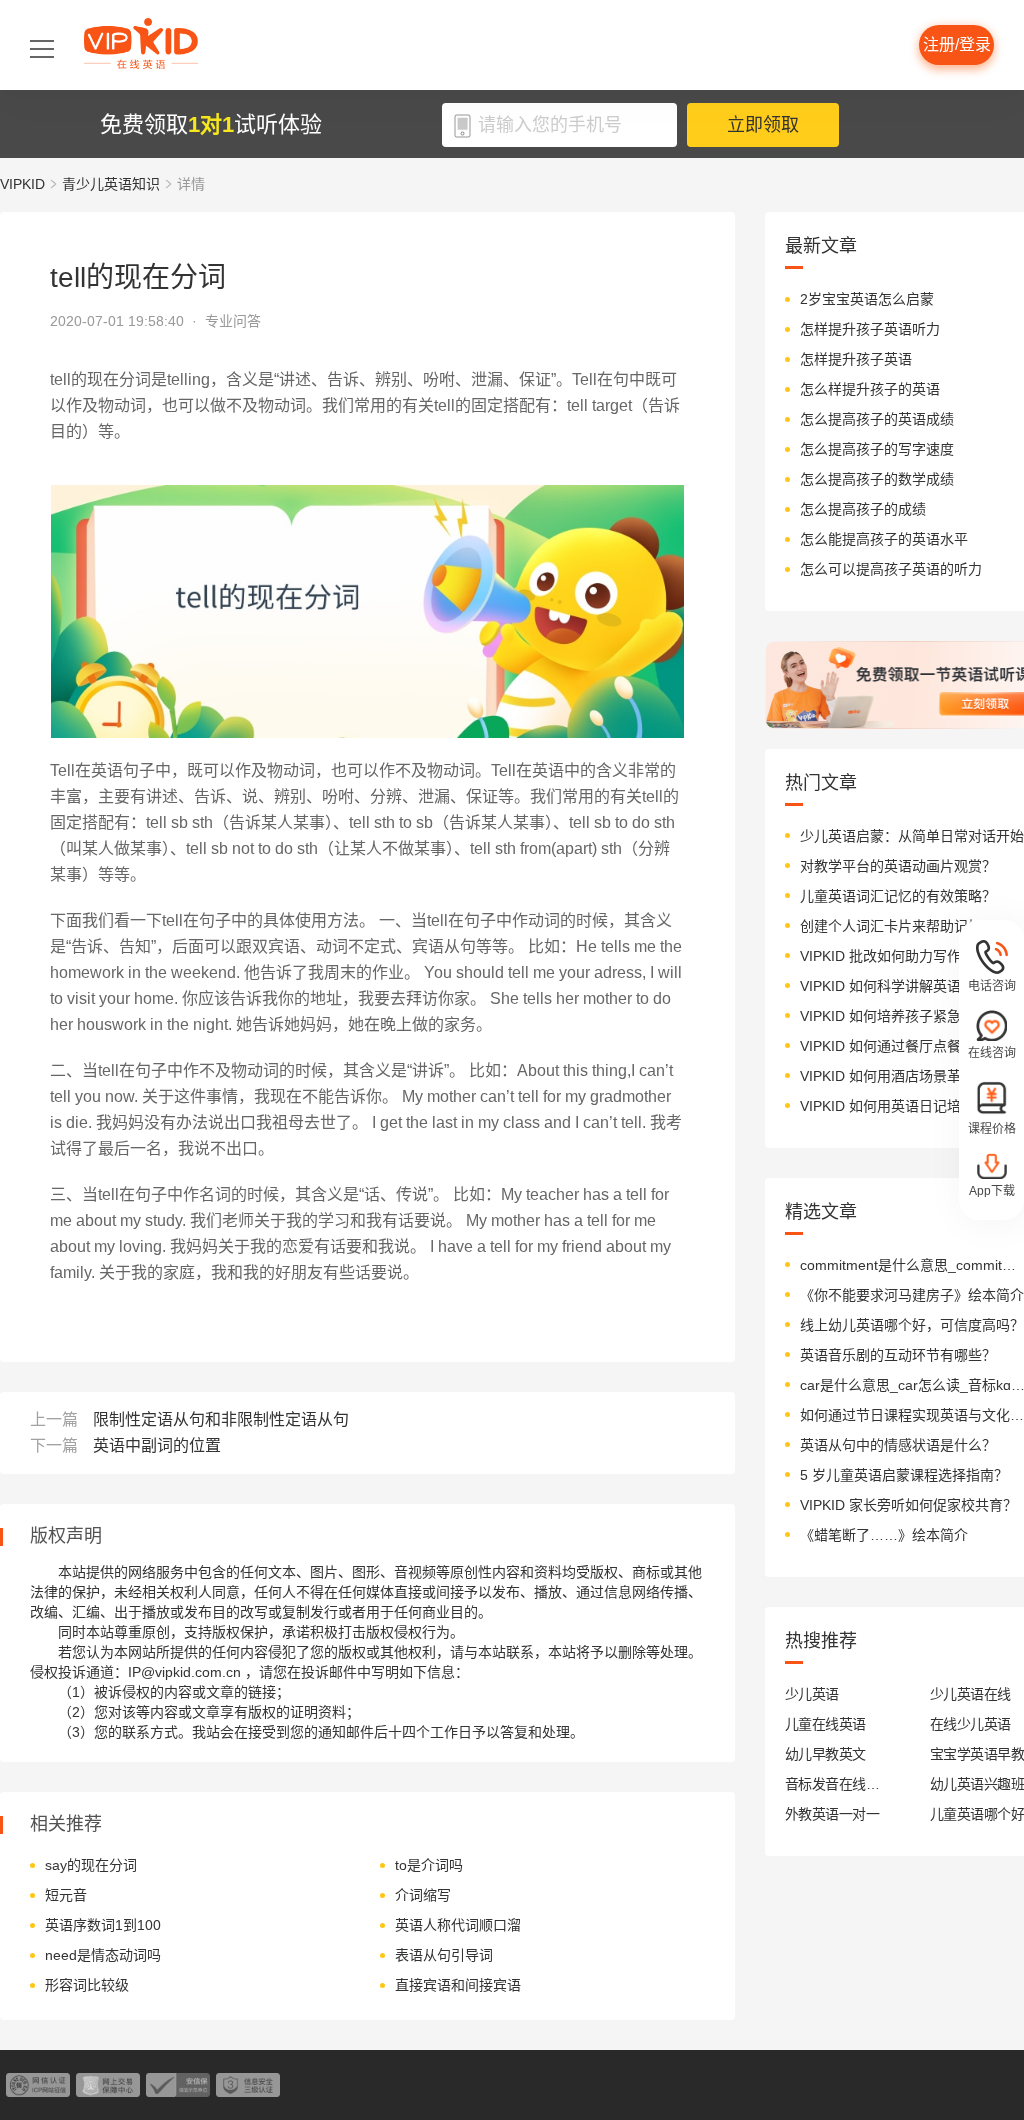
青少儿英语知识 (111, 184)
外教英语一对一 (832, 1814)
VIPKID (22, 184)
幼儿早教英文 (825, 1754)
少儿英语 (812, 1694)
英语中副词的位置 (157, 1445)
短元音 (66, 1895)
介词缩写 (423, 1895)
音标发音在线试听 (832, 1784)
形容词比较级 (87, 1985)
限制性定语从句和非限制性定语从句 (221, 1419)
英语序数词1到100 (103, 1925)
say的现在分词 (91, 1865)
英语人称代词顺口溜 (458, 1925)
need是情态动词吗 (103, 1955)
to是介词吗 (429, 1865)
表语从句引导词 (444, 1955)
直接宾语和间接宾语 (458, 1985)
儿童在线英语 (825, 1724)
